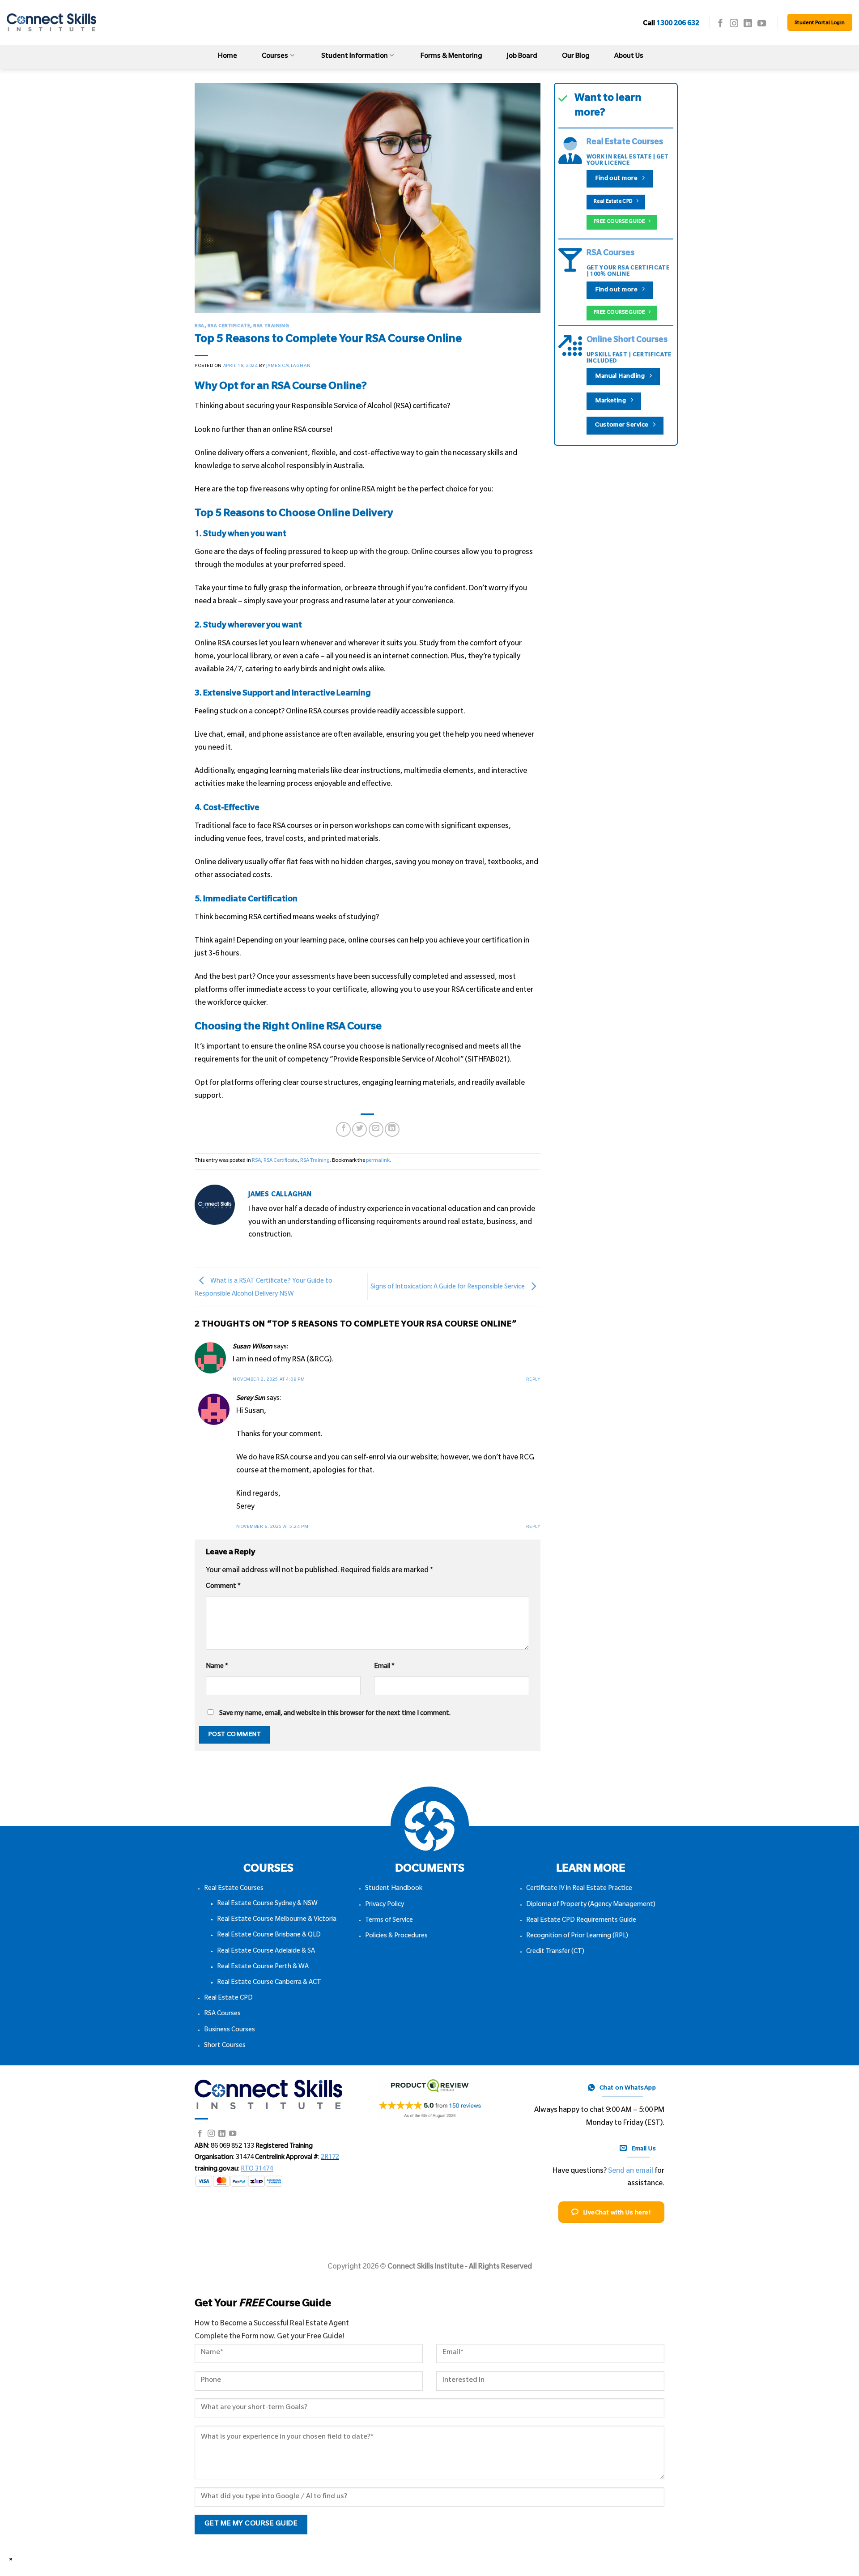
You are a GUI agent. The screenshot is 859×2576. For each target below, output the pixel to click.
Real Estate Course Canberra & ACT (269, 1983)
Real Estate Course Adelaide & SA (266, 1952)
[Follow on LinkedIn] (748, 24)
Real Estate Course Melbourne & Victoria (277, 1920)
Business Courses (230, 2030)
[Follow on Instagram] (734, 24)
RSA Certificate (229, 326)
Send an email (631, 2171)
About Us (629, 57)
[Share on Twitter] (359, 1129)
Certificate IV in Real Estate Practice (579, 1889)
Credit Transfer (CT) (555, 1952)
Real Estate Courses (625, 143)
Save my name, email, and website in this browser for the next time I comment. (335, 1714)
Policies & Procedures (396, 1936)
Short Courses (225, 2046)
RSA (200, 326)
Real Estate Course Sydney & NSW (267, 1904)
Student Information (355, 57)
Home (228, 57)
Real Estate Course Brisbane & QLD (269, 1936)
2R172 (330, 2158)
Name (217, 1667)
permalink (378, 1161)
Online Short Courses (627, 341)
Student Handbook (394, 1889)
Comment (223, 1587)
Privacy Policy (385, 1905)
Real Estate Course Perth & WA (263, 1967)
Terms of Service (389, 1921)
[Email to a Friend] (376, 1129)
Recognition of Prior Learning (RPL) (577, 1936)
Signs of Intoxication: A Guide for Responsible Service (448, 1287)
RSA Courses (610, 254)
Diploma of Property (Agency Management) (591, 1905)
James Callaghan (288, 366)
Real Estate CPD (228, 1999)
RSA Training (271, 326)
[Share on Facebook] (343, 1129)
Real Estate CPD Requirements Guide (581, 1921)
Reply (533, 1380)
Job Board (522, 57)
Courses (275, 57)
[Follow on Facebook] (721, 24)
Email (384, 1667)
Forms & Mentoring (451, 57)
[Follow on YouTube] (762, 24)
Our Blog (576, 57)
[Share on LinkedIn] (392, 1129)
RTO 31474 (257, 2170)
